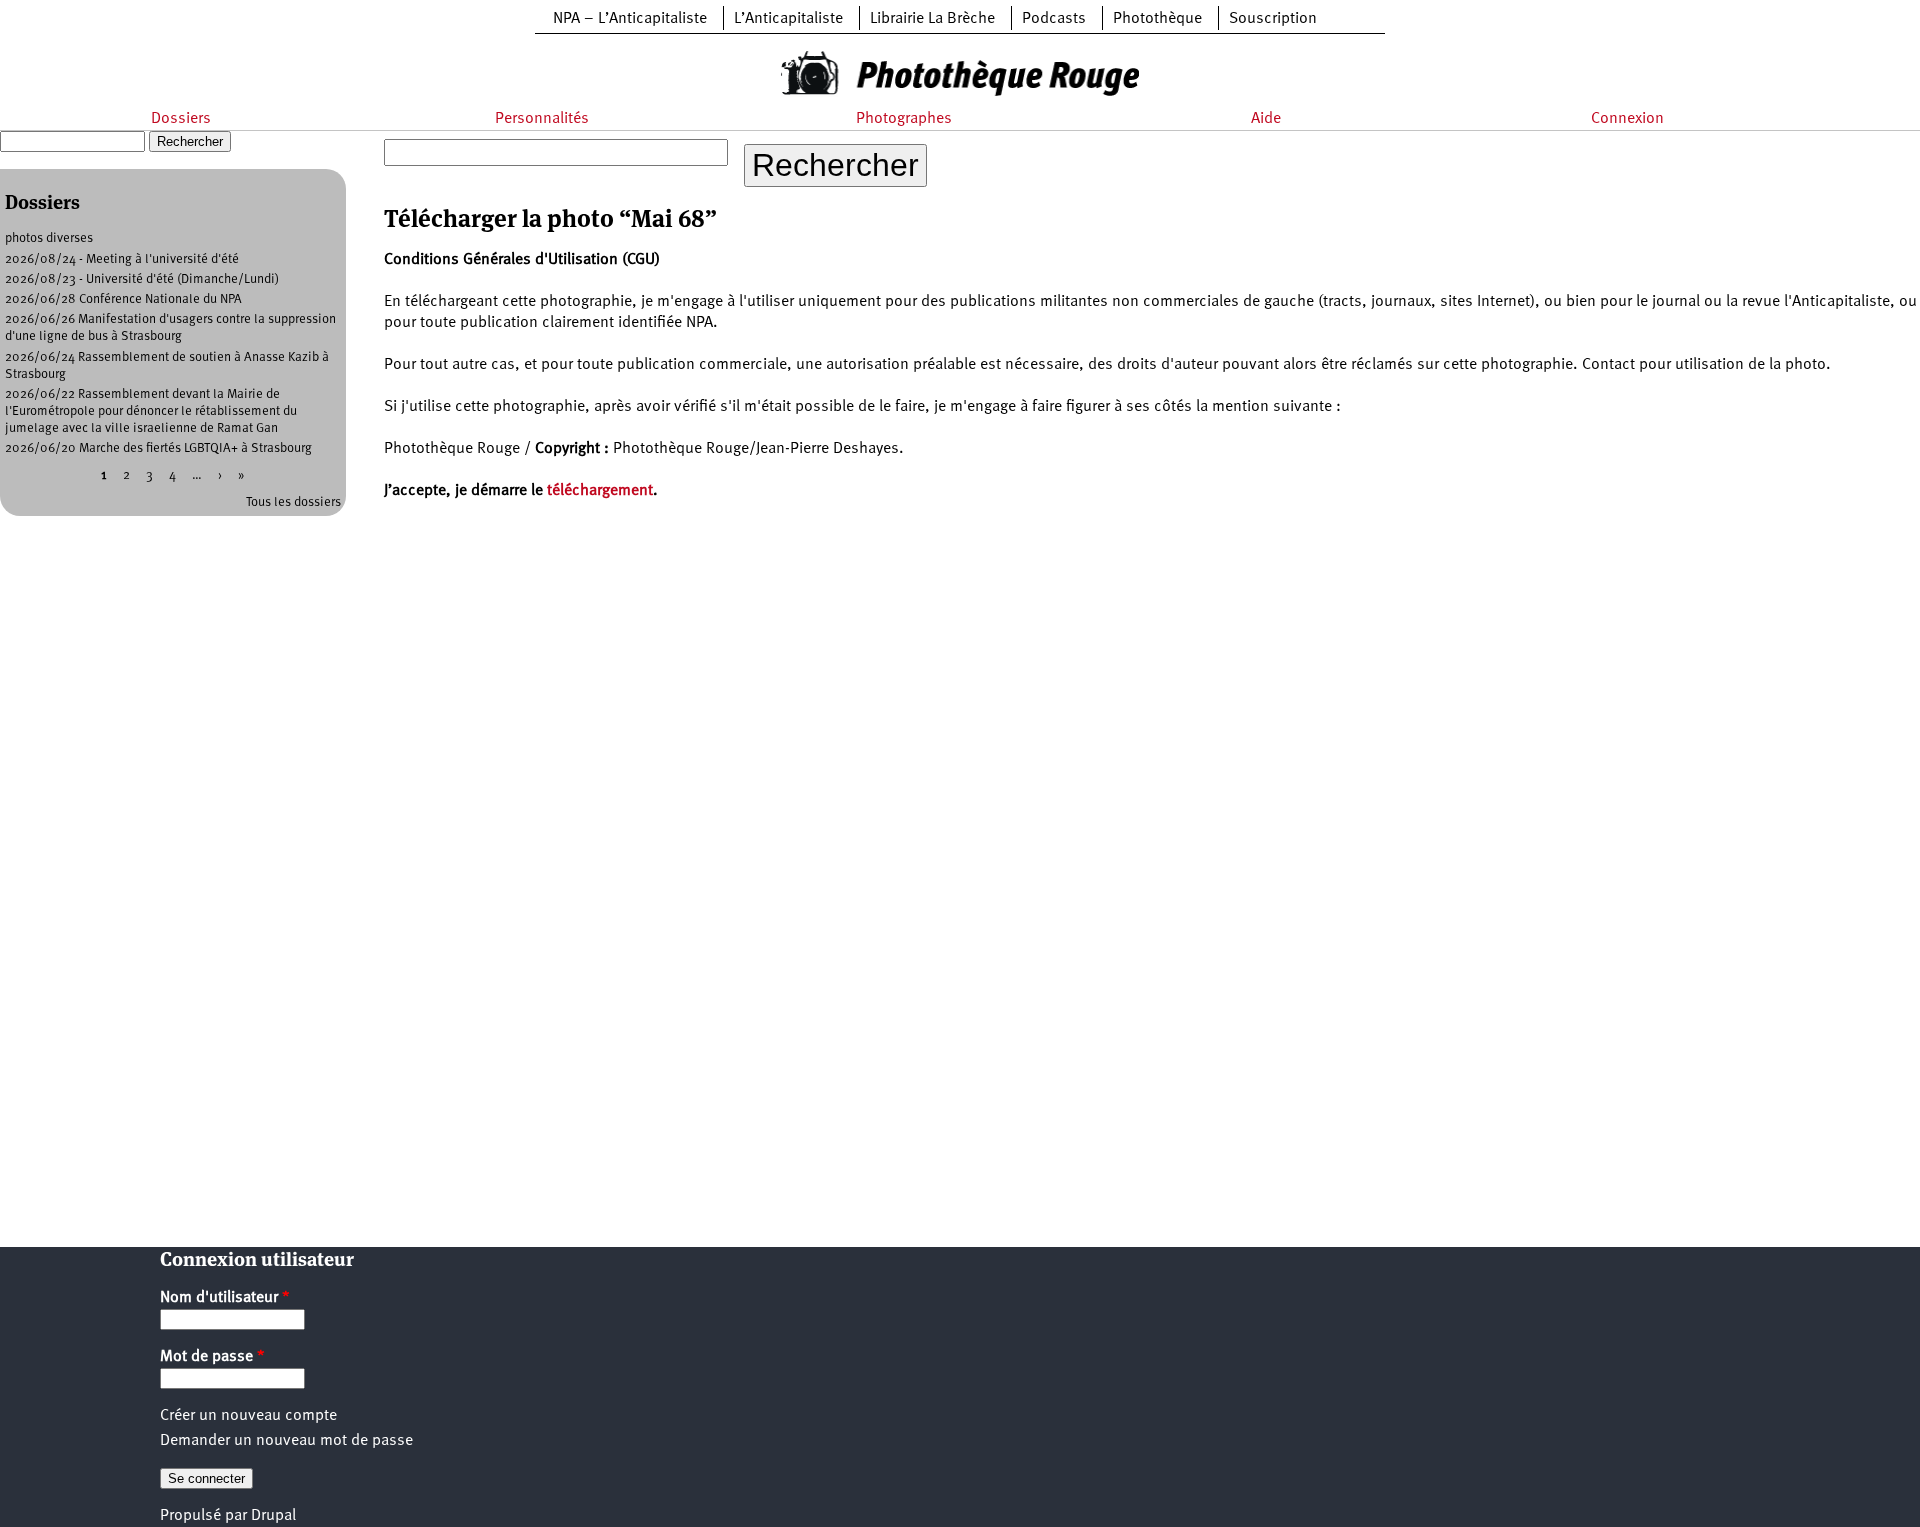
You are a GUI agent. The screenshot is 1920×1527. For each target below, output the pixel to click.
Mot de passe (212, 1357)
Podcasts (1054, 19)
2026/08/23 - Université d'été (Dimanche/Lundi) (142, 279)
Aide (1266, 119)
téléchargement (600, 491)
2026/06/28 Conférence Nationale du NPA (123, 299)
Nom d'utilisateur (225, 1298)
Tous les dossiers (293, 502)
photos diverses (49, 238)
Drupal (273, 1516)
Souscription (1273, 19)
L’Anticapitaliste (788, 19)
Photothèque (1157, 19)
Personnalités (542, 119)
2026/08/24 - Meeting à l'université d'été (122, 259)
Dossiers (181, 119)
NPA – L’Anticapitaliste (630, 19)
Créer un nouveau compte (248, 1416)
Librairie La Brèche (932, 19)
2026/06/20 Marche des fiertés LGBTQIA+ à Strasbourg (158, 448)
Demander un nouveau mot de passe (286, 1441)
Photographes (904, 119)
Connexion (1627, 119)
